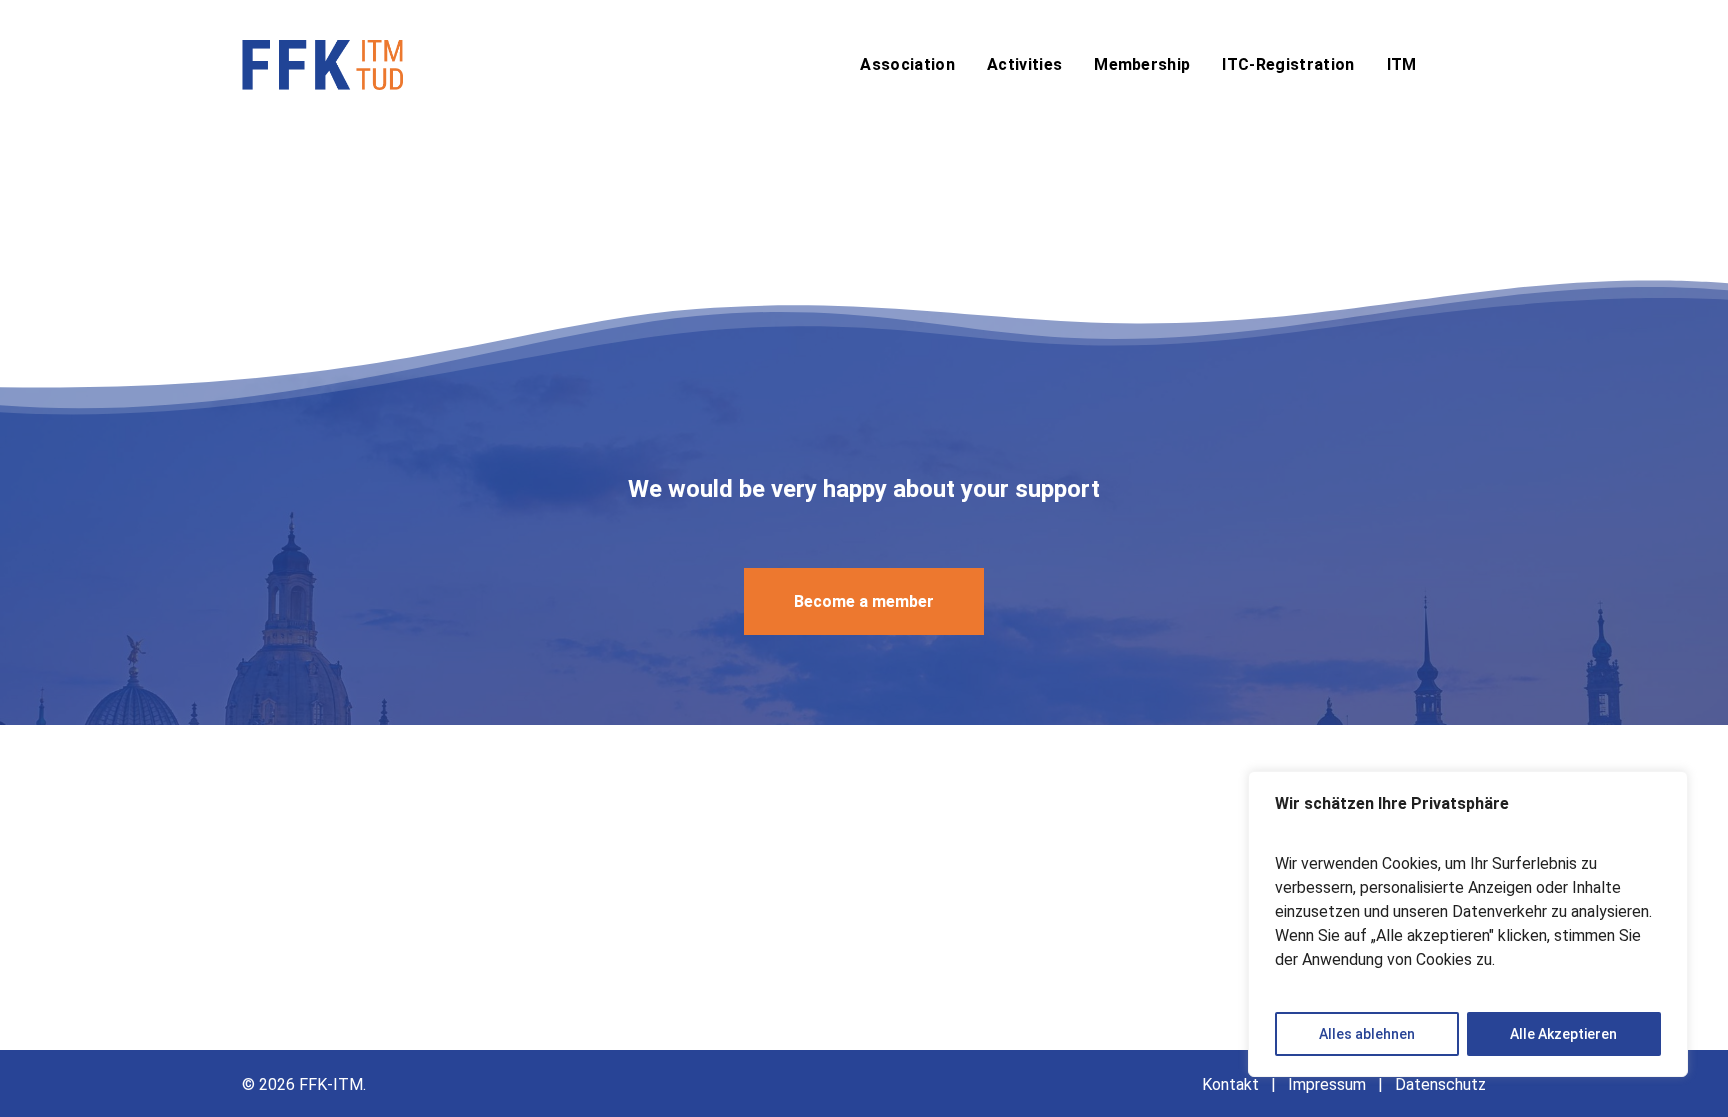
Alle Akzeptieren (1563, 1034)
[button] (864, 601)
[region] (1468, 924)
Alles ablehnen (1367, 1034)
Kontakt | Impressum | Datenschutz (1344, 1084)
